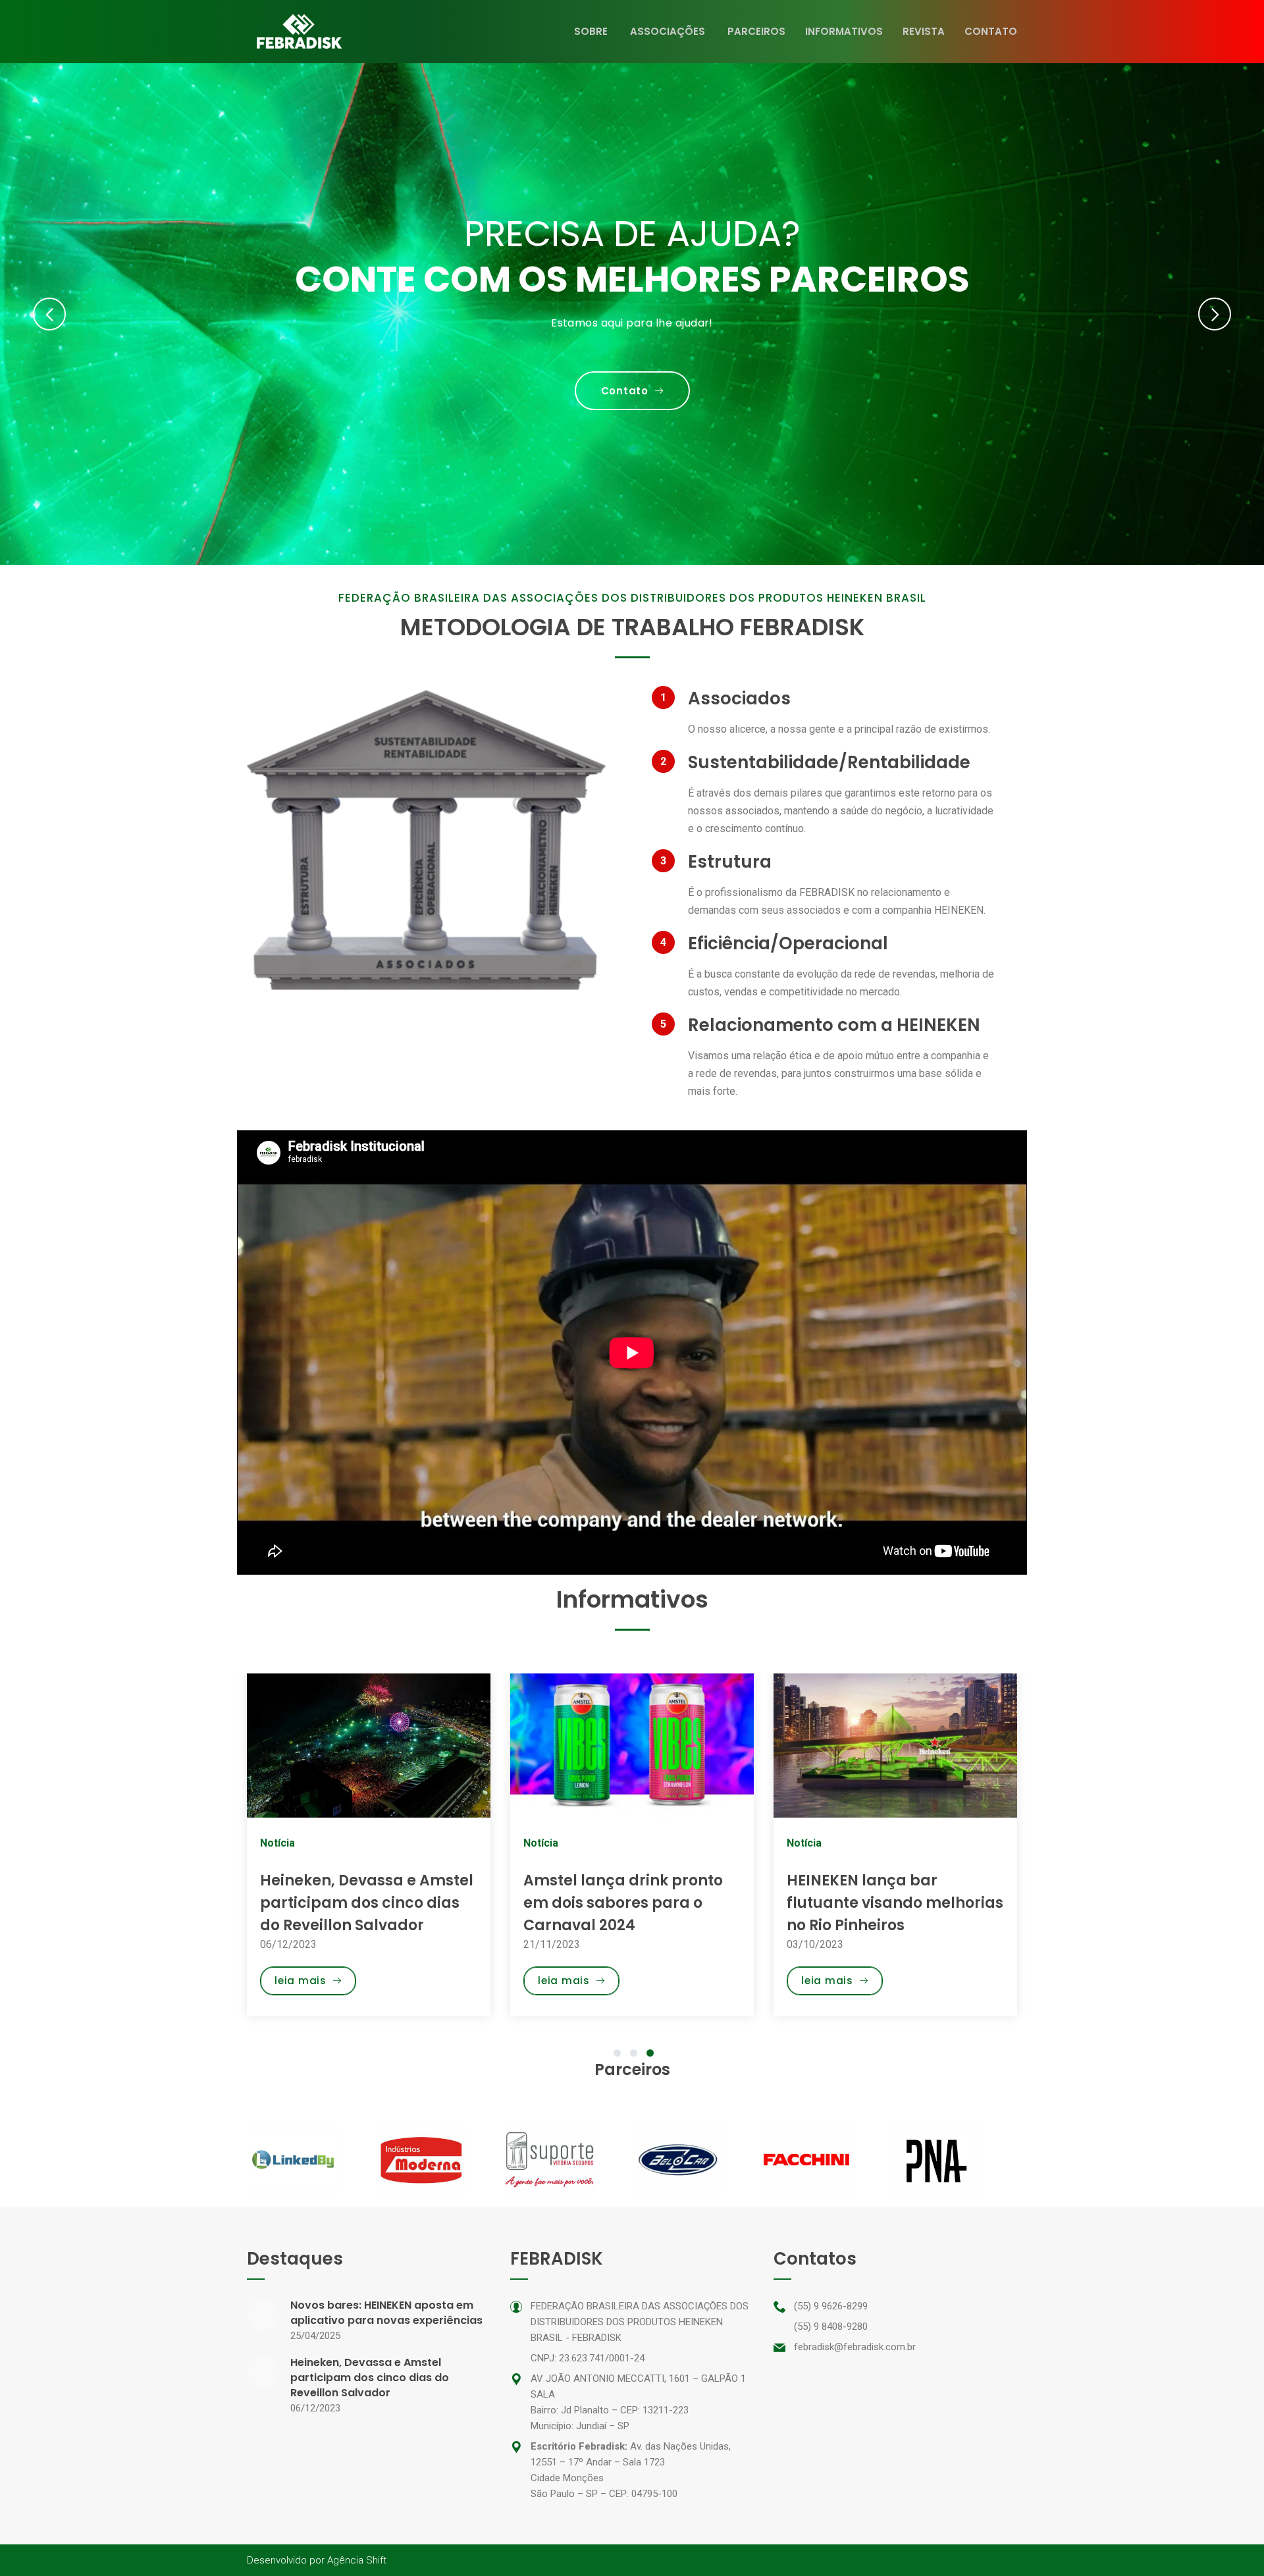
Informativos (844, 31)
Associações (668, 31)
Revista (924, 31)
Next (1215, 314)
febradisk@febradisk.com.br (855, 2347)
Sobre (591, 31)
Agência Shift (357, 2560)
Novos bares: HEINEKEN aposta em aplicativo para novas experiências (386, 2313)
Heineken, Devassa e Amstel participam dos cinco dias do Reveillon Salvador (370, 2378)
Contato (991, 31)
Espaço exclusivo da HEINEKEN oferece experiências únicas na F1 (883, 1903)
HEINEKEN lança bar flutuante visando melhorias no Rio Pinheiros (632, 1903)
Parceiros (756, 31)
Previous (49, 314)
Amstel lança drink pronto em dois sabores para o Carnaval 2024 (360, 1903)
